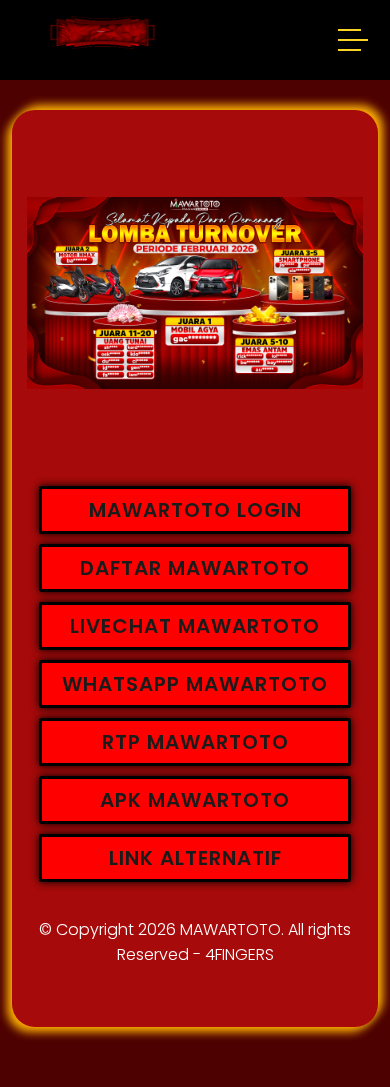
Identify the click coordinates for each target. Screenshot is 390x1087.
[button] (354, 43)
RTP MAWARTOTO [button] (195, 742)
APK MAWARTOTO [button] (195, 800)
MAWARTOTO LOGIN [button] (195, 510)
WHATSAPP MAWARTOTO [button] (195, 684)
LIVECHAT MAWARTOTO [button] (195, 626)
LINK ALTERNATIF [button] (195, 858)
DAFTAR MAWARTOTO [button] (195, 568)
